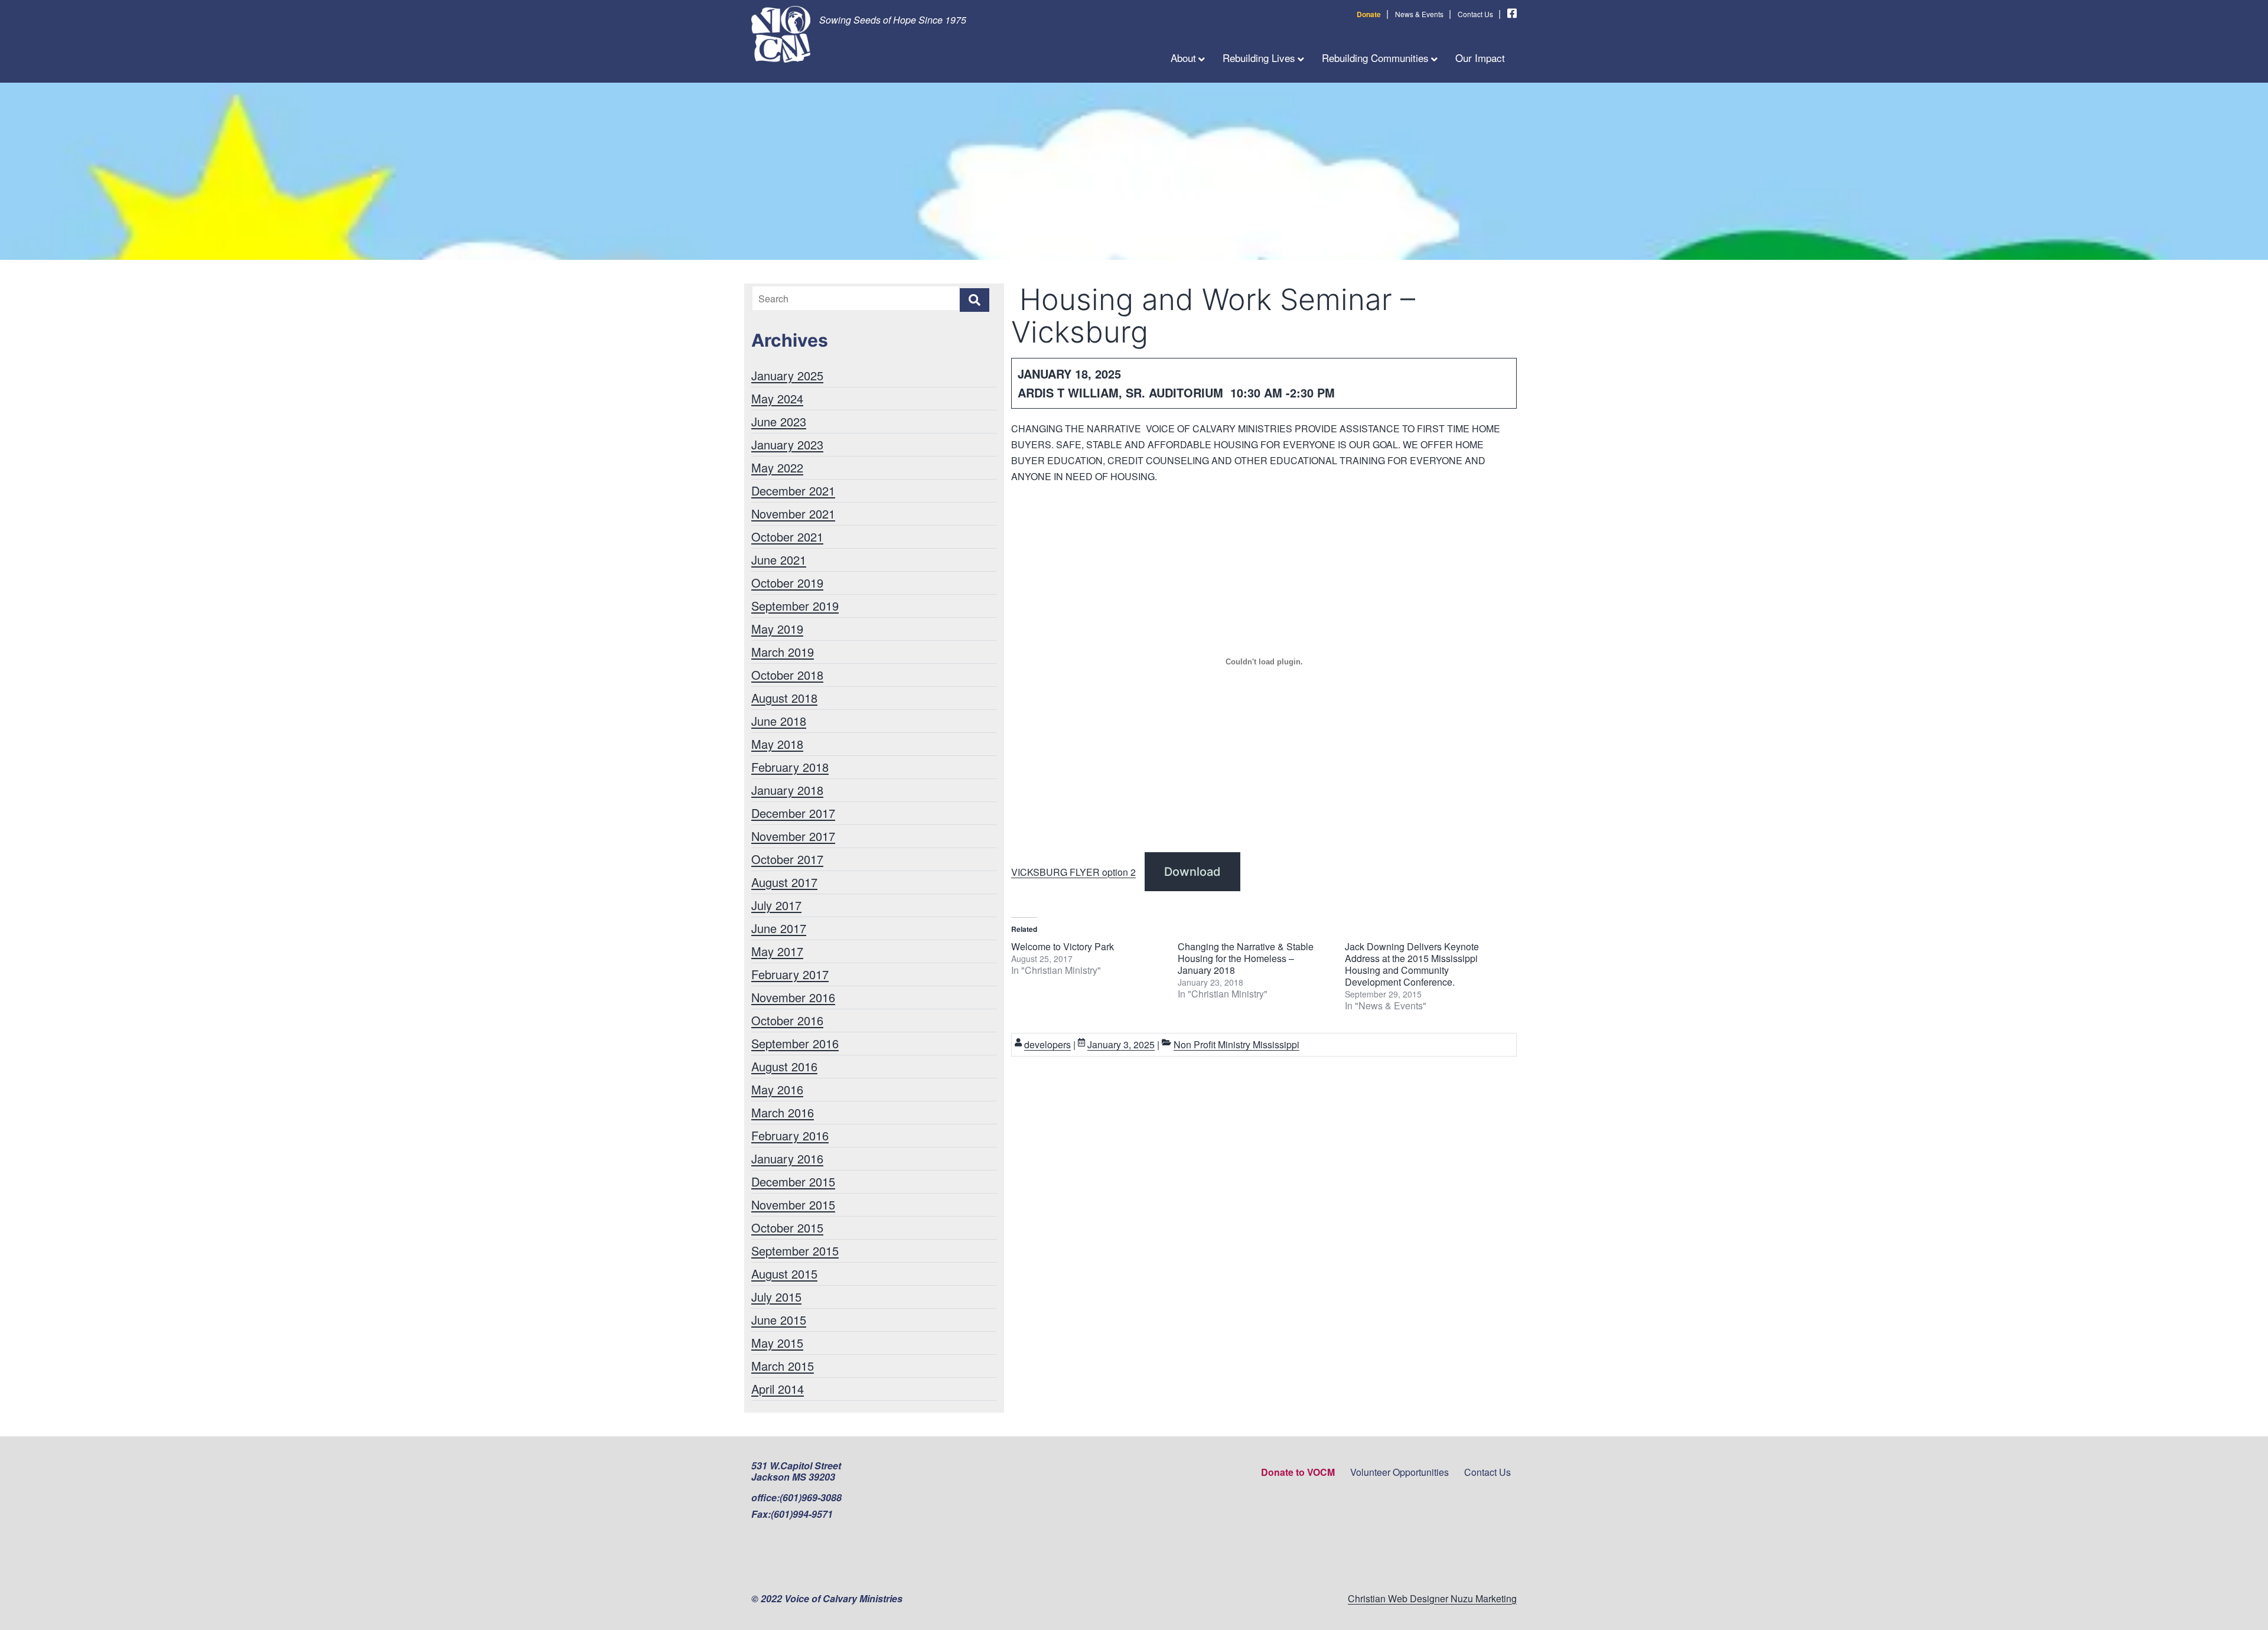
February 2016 (790, 1135)
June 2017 (779, 928)
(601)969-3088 (811, 1497)
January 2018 (787, 790)
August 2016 (784, 1066)
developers (1047, 1044)
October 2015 (787, 1228)
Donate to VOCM (1298, 1472)
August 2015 (784, 1274)
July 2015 (776, 1297)
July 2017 (776, 905)
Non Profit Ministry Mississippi (1236, 1044)
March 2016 (783, 1112)
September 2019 (795, 606)
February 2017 (790, 974)
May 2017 (777, 951)
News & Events (1419, 14)
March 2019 (783, 652)
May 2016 (777, 1089)
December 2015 (793, 1181)
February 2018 (790, 767)
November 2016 (793, 997)
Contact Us (1475, 14)
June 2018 (779, 721)
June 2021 (779, 560)
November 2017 (793, 836)
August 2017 (784, 882)
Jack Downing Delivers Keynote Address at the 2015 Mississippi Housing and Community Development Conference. (1412, 964)
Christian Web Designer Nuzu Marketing (1432, 1598)
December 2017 (793, 813)
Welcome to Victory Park (1063, 946)
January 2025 (787, 375)
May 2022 (777, 467)
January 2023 (787, 444)
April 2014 (778, 1389)
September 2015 (795, 1251)
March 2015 (783, 1366)
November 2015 (793, 1204)
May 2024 (777, 398)
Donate (1369, 14)
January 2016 (787, 1158)
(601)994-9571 (802, 1514)
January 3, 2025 (1121, 1044)
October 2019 (787, 583)
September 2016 (795, 1043)
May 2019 (777, 629)
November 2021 (793, 514)
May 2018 (777, 744)
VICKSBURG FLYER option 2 (1073, 872)
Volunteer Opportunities (1399, 1472)
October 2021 (787, 537)
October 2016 (787, 1020)
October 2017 (787, 859)
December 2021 (793, 490)
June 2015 (779, 1320)
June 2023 (779, 421)
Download (1192, 872)
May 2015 (777, 1343)
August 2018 (784, 698)
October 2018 (787, 675)
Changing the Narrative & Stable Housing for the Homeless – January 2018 (1246, 958)
